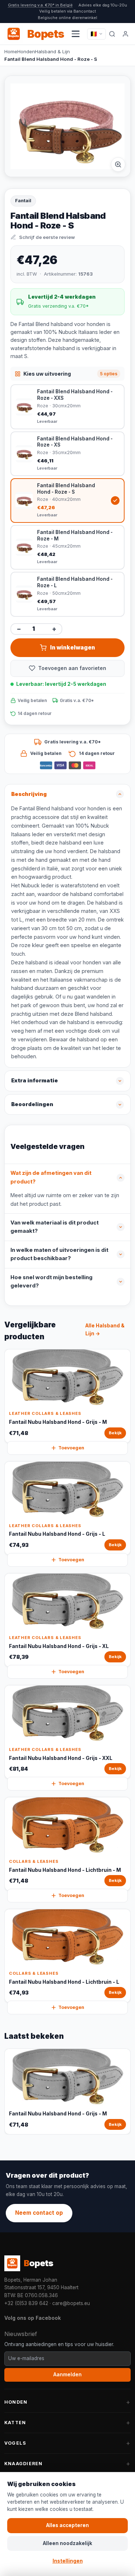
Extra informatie (35, 1081)
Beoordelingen (32, 1104)
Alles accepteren (67, 2525)
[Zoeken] (112, 34)
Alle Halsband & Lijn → (105, 1330)
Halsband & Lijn (52, 51)
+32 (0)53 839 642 (26, 2303)
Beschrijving (29, 794)
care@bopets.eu (71, 2303)
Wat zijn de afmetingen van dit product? (51, 1177)
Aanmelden (67, 2374)
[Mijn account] (126, 34)
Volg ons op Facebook (33, 2318)
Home (11, 51)
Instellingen (68, 2561)
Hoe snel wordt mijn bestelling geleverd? (51, 1282)
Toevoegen (71, 1448)
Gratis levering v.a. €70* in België (40, 5)
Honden (26, 51)
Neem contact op (39, 2213)
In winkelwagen (73, 648)
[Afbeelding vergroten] (118, 164)
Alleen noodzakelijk (67, 2543)
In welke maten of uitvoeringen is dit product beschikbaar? (59, 1254)
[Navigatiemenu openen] (76, 34)
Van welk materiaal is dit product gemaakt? (55, 1227)
